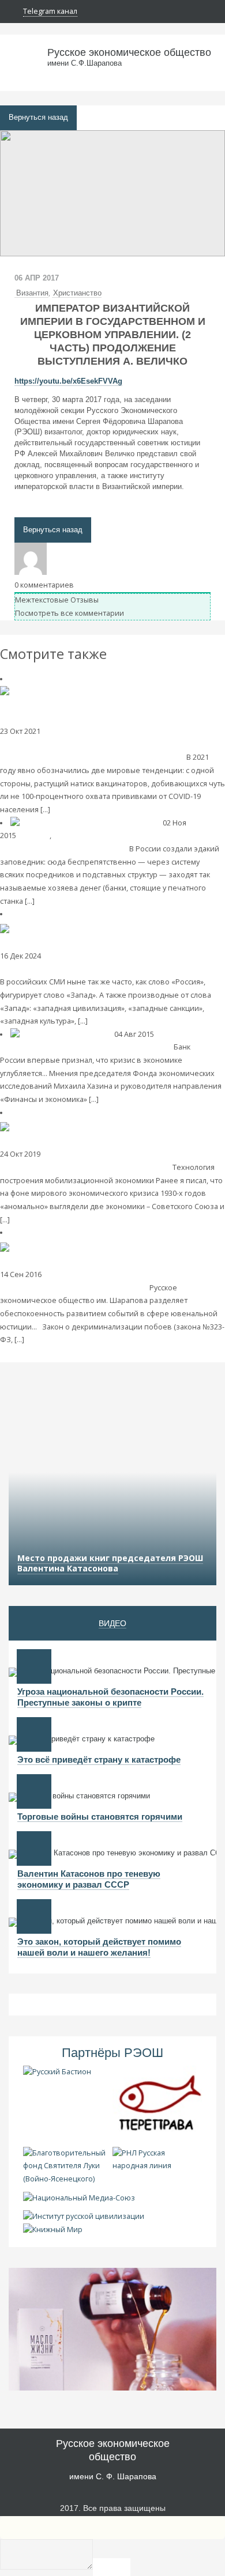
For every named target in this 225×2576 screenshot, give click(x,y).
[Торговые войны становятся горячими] (34, 1791)
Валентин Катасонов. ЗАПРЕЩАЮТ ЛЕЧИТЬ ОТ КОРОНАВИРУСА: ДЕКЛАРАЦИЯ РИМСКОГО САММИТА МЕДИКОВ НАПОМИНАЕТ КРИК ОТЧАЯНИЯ (106, 744)
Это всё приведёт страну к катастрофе (99, 1759)
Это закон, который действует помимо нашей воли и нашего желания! (99, 1947)
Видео (112, 1623)
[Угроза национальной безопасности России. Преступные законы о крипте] (34, 1666)
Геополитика (65, 731)
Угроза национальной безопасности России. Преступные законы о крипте (110, 1697)
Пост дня (34, 836)
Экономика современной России (112, 836)
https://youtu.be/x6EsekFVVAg (68, 381)
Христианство (77, 293)
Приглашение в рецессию (125, 1047)
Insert (112, 2567)
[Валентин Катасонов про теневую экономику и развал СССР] (34, 1848)
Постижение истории (80, 1154)
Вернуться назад (38, 118)
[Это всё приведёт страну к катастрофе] (34, 1734)
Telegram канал (50, 11)
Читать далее (74, 810)
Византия (32, 293)
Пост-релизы (66, 1274)
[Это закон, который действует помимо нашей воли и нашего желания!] (34, 1916)
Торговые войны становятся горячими (100, 1817)
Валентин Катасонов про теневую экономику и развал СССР (89, 1879)
